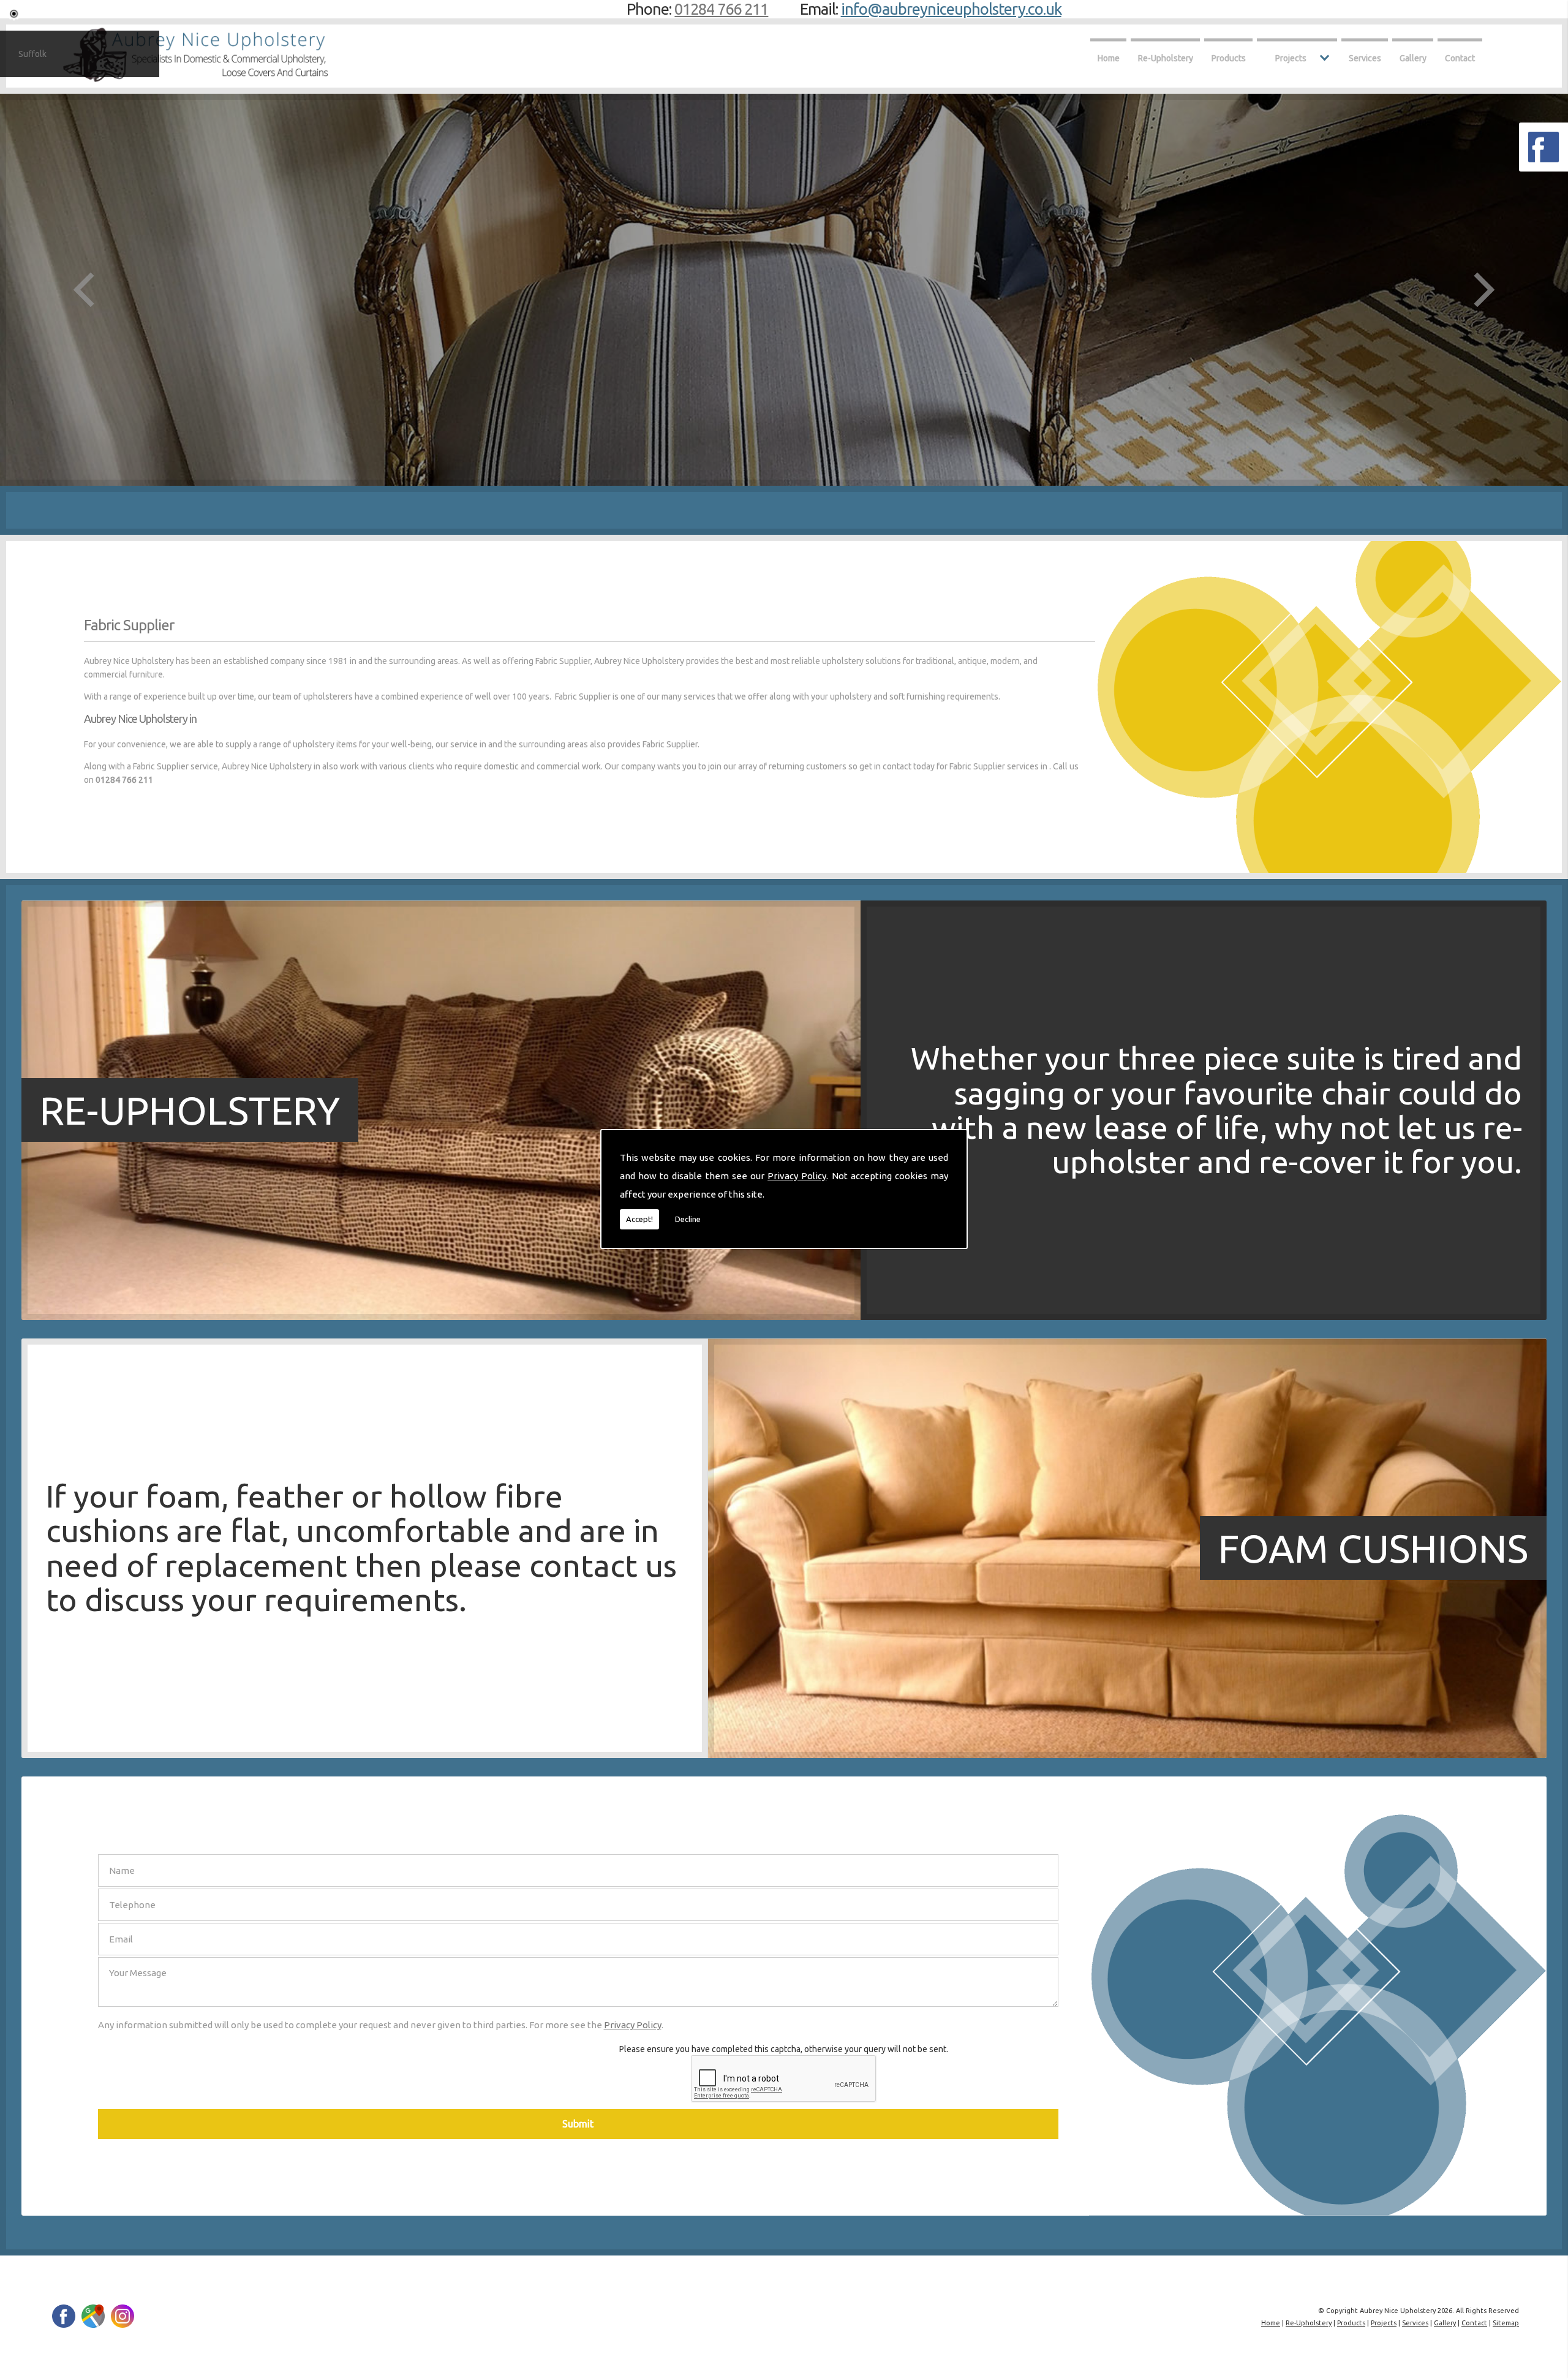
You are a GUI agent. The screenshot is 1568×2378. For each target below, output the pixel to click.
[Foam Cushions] (441, 1755)
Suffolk (32, 54)
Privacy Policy (797, 1176)
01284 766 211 (721, 9)
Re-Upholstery (1166, 58)
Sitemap (1506, 2323)
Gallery (1413, 58)
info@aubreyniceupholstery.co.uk (951, 9)
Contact (1460, 58)
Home (1109, 58)
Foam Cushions (1373, 1548)
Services (1365, 58)
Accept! (639, 1219)
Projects (1291, 58)
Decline (688, 1219)
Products (1229, 58)
